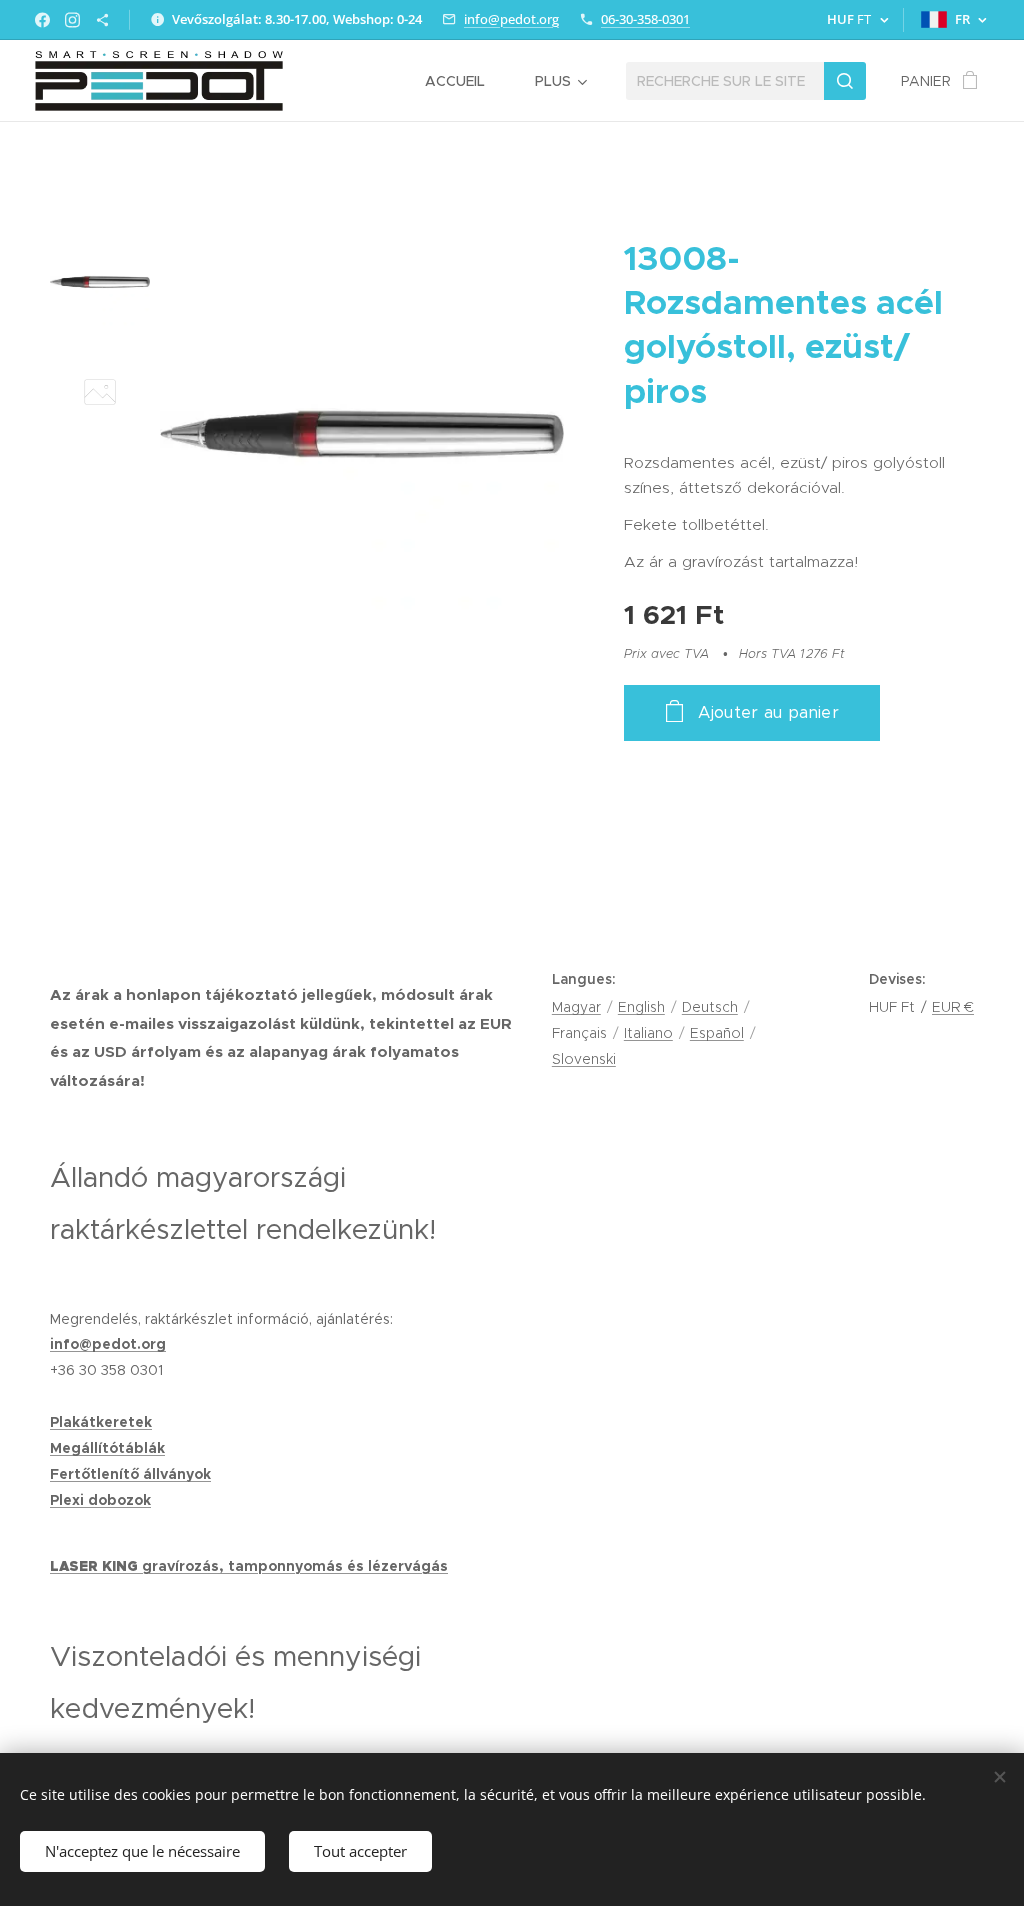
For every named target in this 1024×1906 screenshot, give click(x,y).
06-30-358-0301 (645, 19)
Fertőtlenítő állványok (130, 1474)
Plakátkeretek (101, 1422)
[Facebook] (42, 20)
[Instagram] (72, 20)
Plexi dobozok (100, 1500)
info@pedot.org (511, 19)
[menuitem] (465, 81)
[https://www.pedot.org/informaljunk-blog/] (102, 20)
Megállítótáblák (107, 1448)
